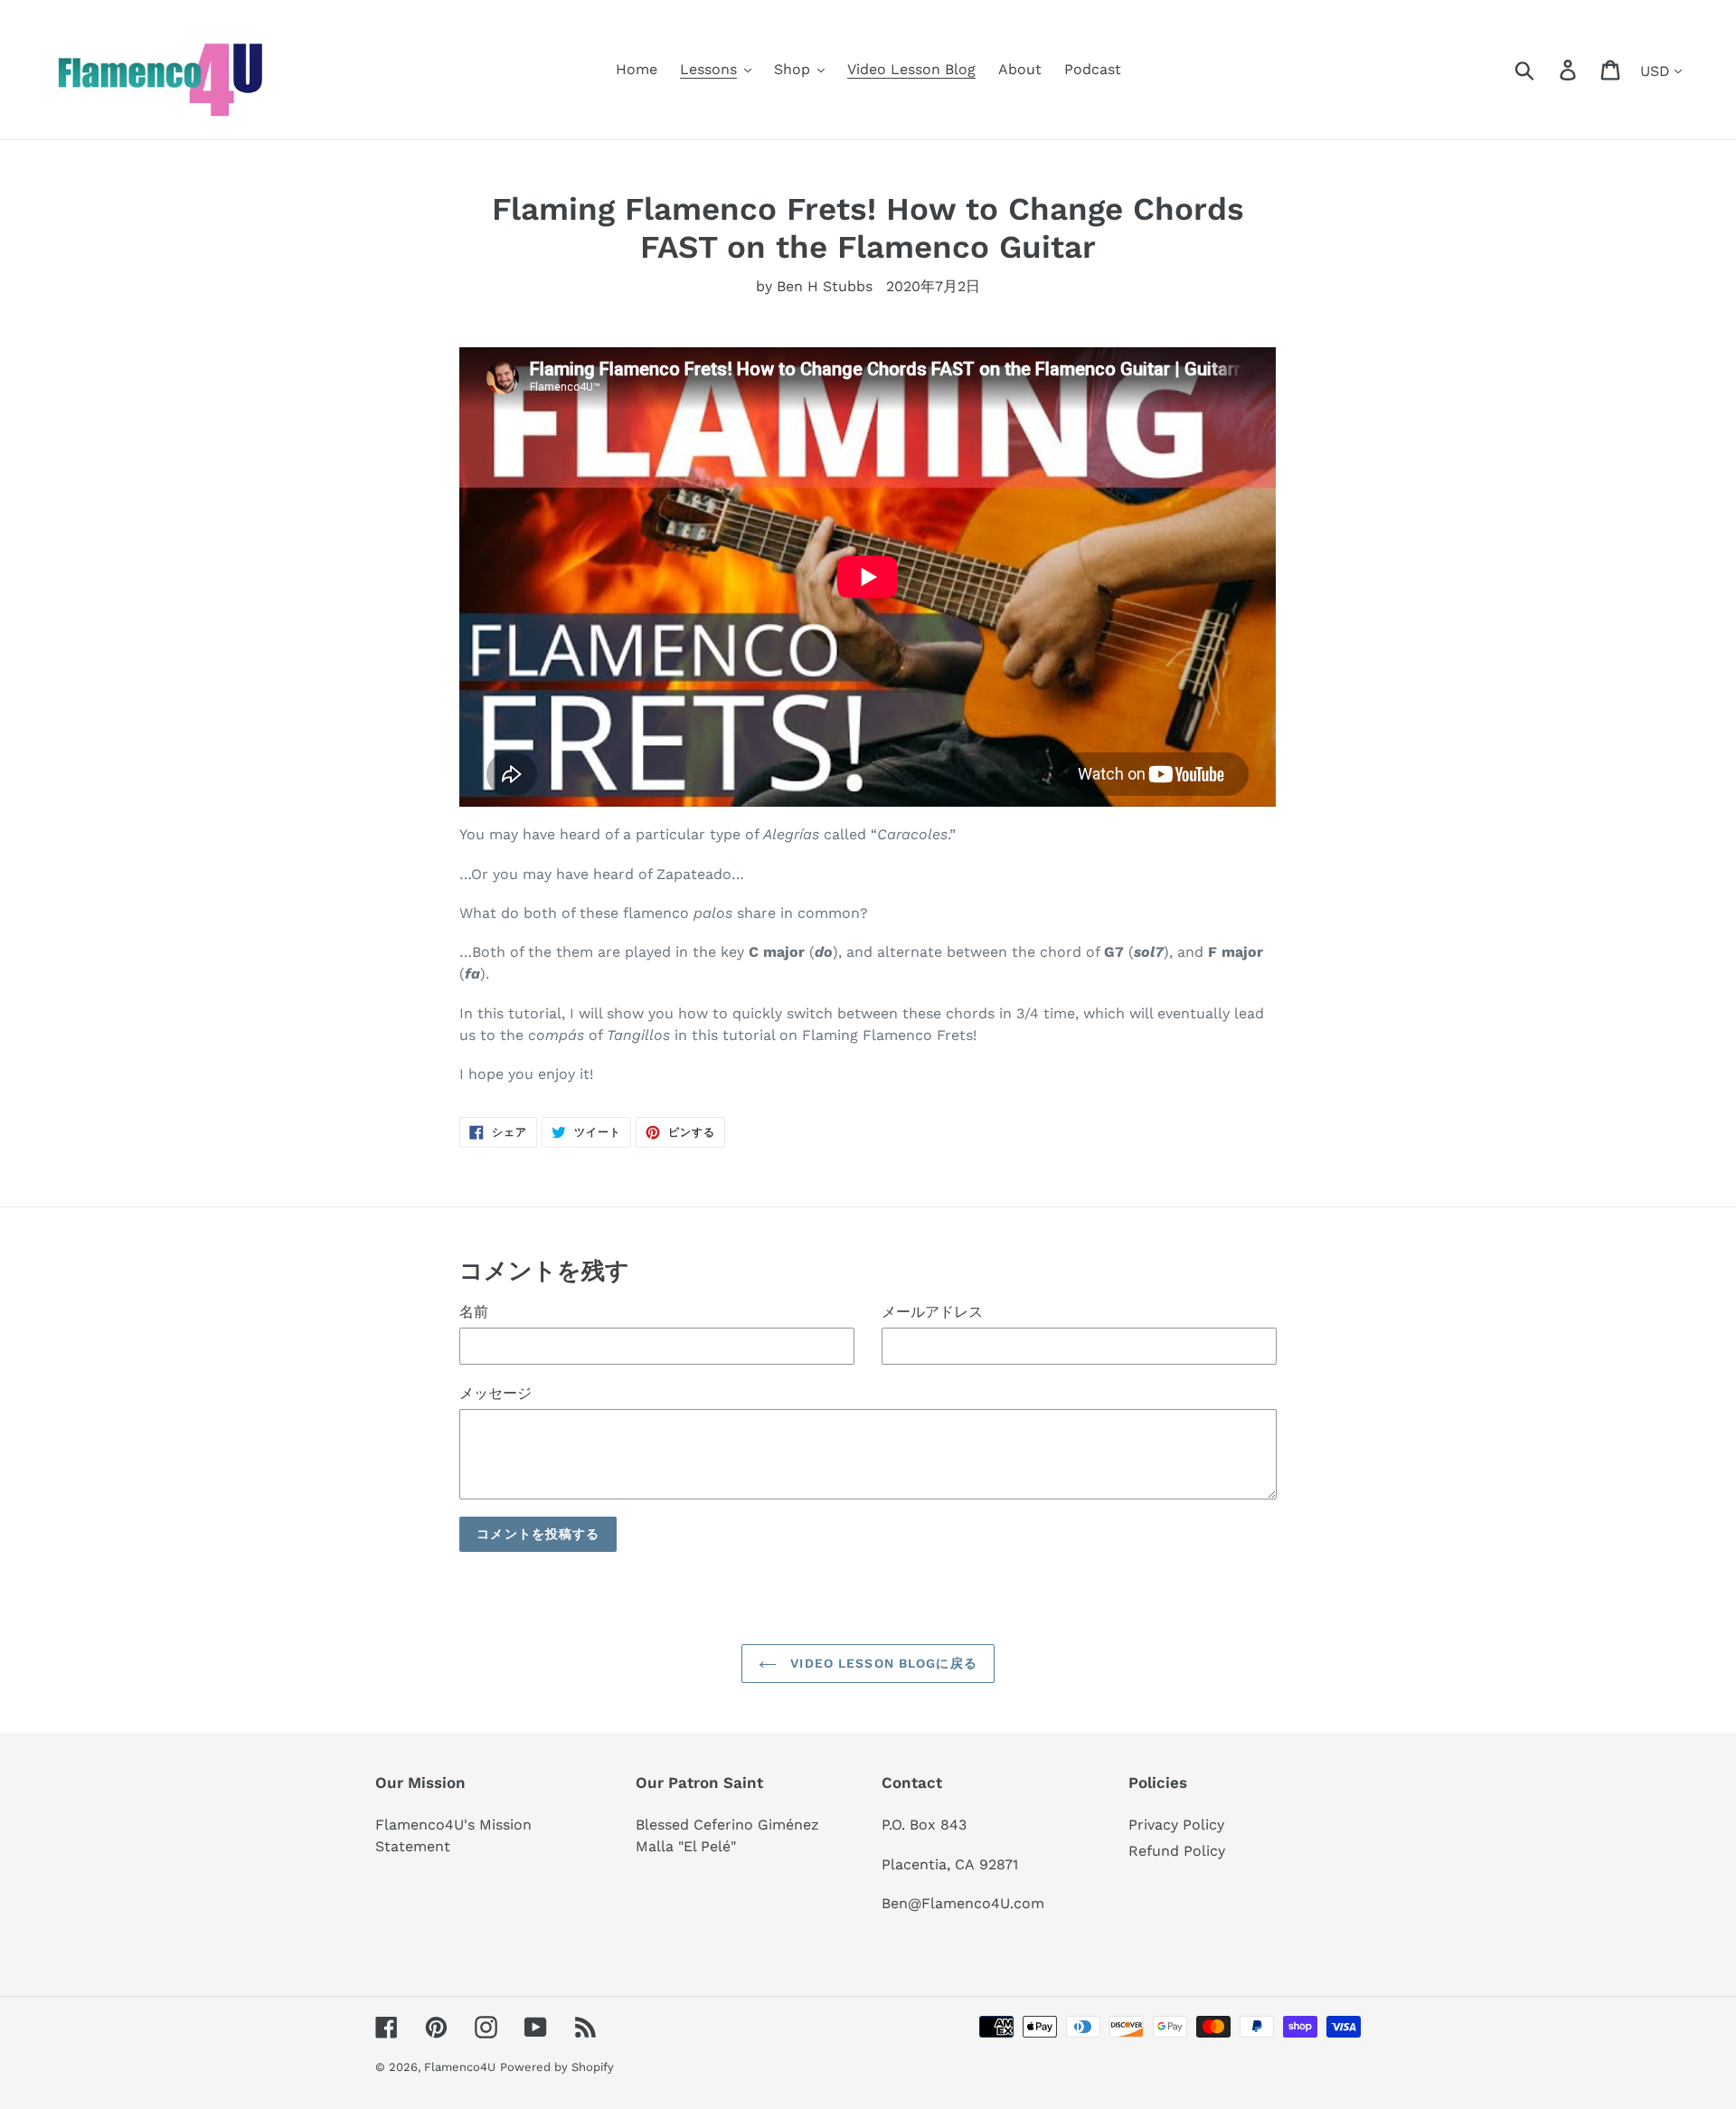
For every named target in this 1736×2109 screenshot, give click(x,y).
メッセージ (495, 1393)
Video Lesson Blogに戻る (882, 1663)
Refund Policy (1177, 1851)
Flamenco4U (460, 2067)
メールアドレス (932, 1312)
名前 (474, 1312)
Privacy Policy (1176, 1825)
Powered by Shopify (557, 2067)
